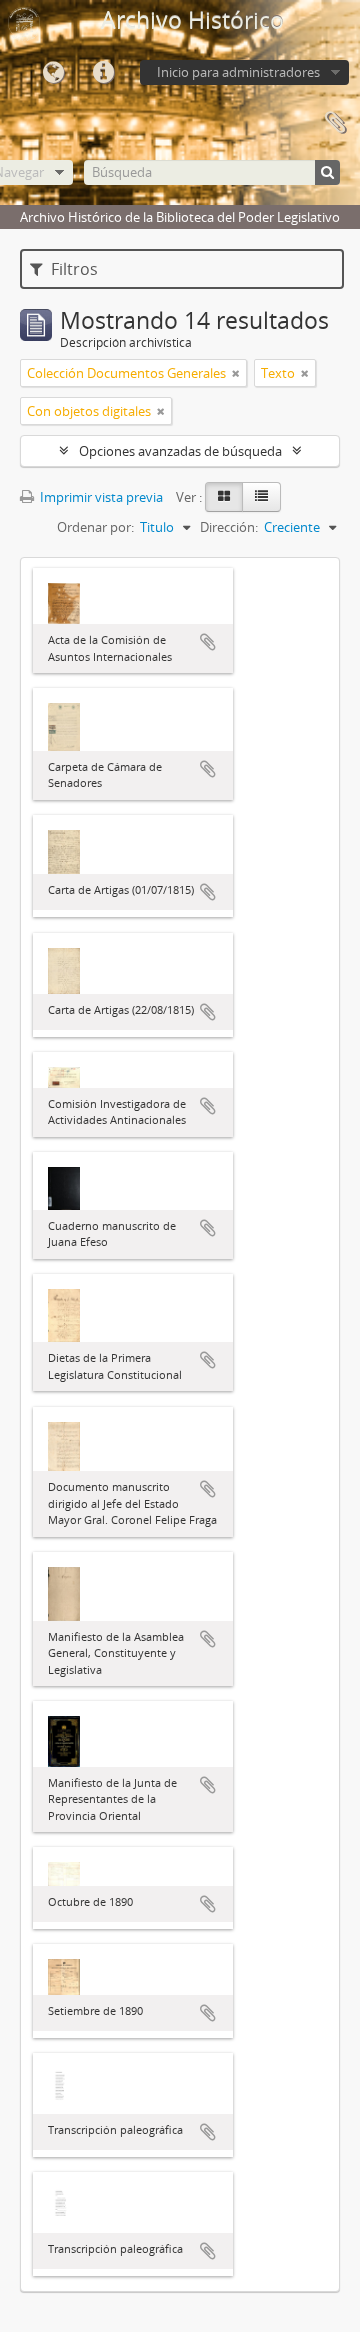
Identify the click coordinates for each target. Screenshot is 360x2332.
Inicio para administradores (238, 72)
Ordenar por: (95, 527)
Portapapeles (335, 123)
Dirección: (229, 527)
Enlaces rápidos (103, 73)
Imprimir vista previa (100, 497)
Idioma (53, 73)
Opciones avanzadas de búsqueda (180, 451)
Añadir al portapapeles (208, 642)
